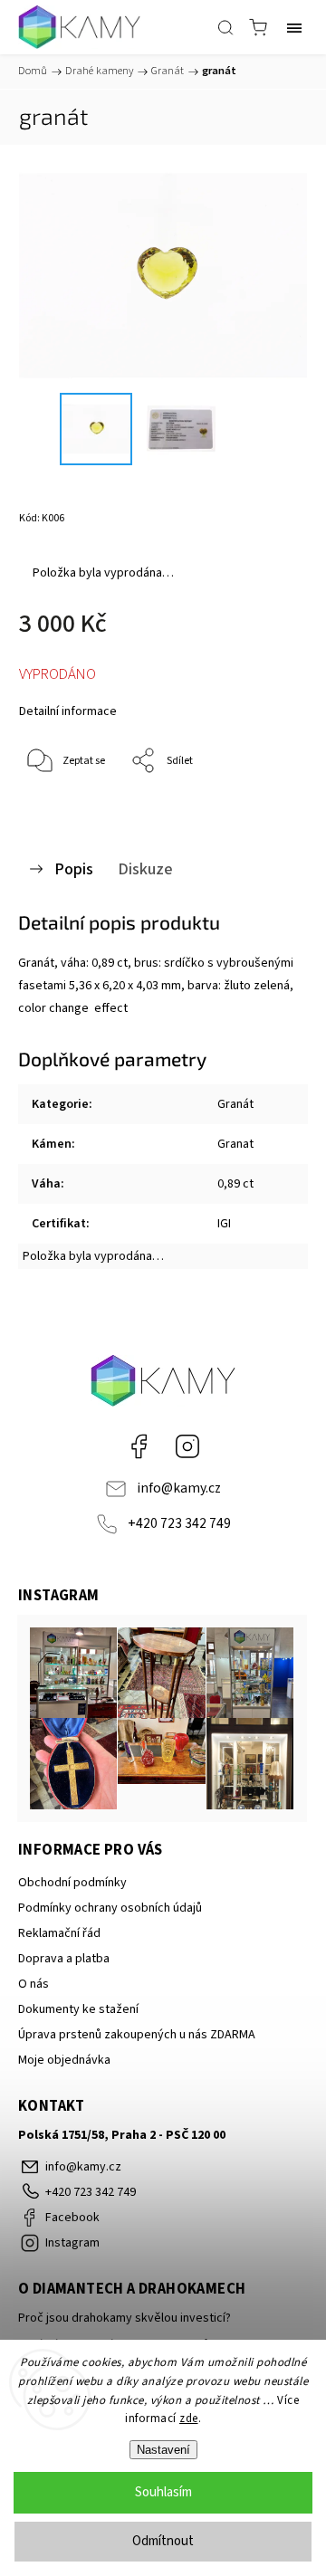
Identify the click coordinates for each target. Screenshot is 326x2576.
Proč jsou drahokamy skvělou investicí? (125, 2318)
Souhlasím (163, 2492)
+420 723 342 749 (179, 1523)
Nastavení (163, 2450)
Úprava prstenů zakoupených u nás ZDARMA (137, 2035)
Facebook (139, 1446)
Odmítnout (163, 2541)
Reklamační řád (59, 1933)
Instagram (187, 1446)
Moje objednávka (64, 2060)
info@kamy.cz (179, 1488)
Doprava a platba (64, 1959)
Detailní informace (68, 711)
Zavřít (268, 808)
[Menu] (294, 27)
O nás (34, 1984)
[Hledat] (225, 27)
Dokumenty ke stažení (78, 2009)
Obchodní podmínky (72, 1883)
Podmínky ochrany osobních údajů (110, 1908)
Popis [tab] (74, 869)
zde (189, 2419)
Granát (235, 1104)
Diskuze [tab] (145, 869)
